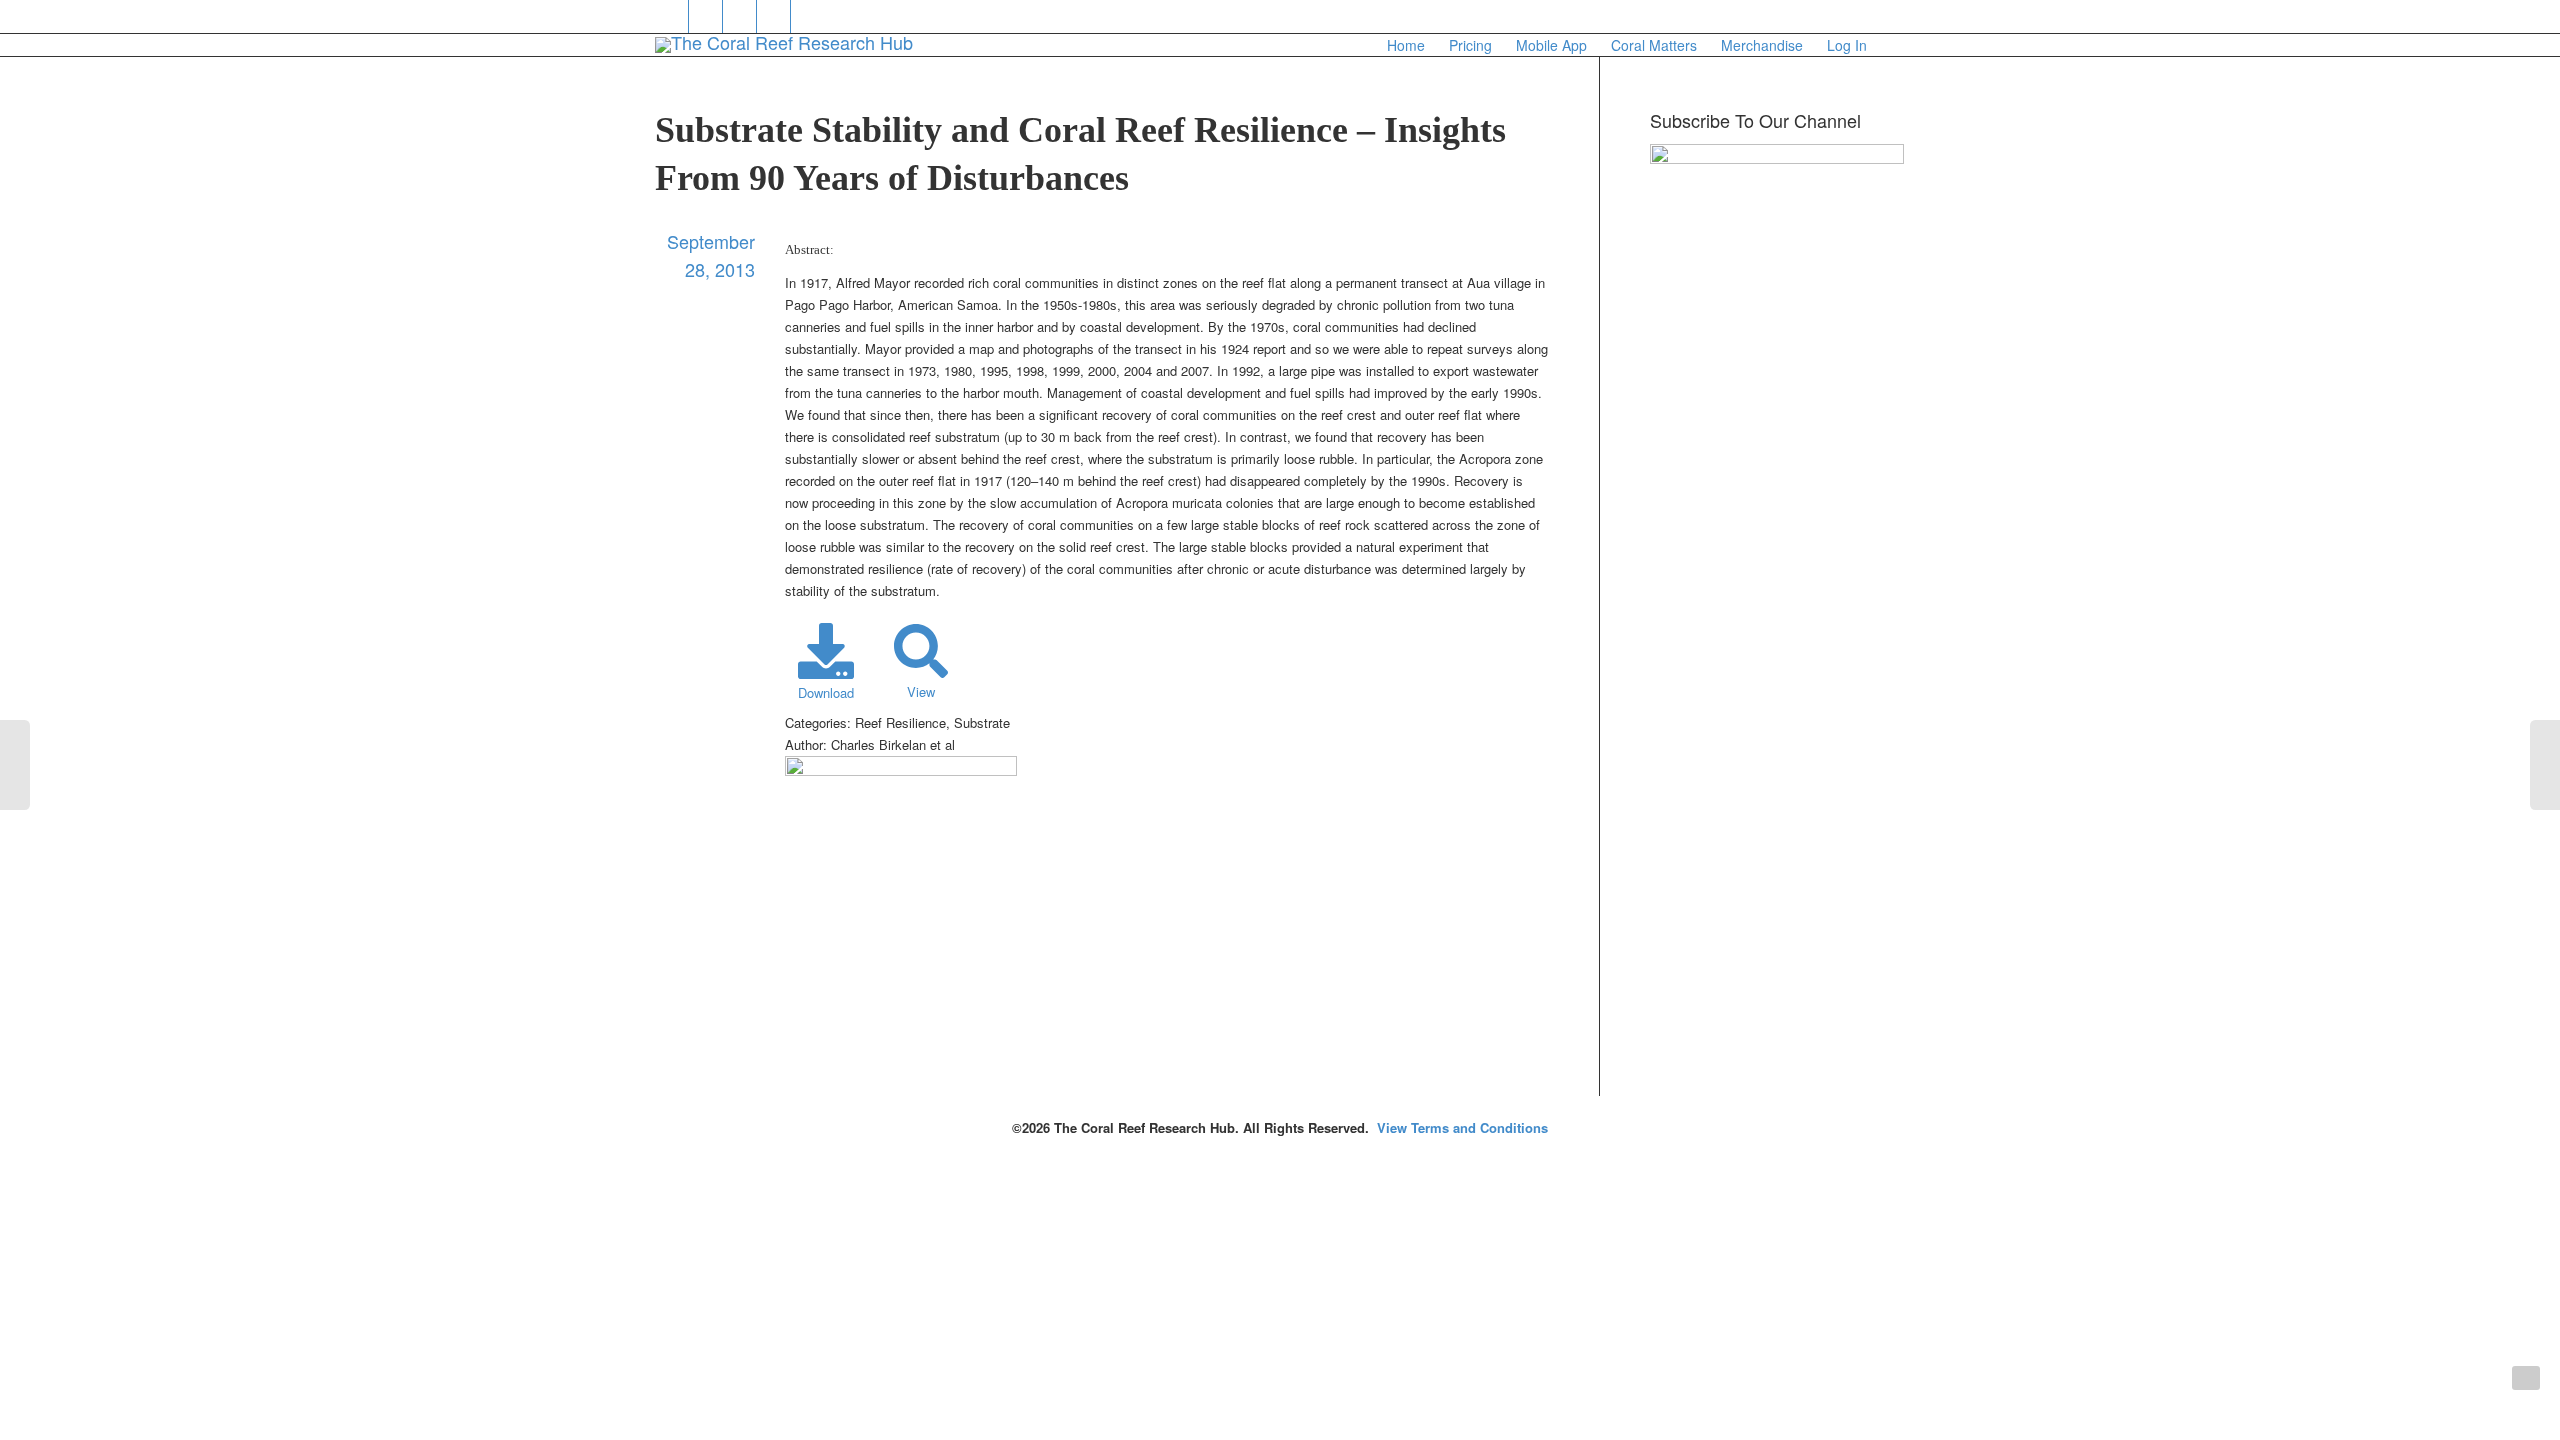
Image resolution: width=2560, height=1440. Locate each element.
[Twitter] (672, 16)
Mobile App (1551, 45)
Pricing (1470, 45)
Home (1406, 45)
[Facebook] (706, 16)
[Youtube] (774, 16)
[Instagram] (808, 16)
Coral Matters (1654, 45)
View (921, 691)
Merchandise (1762, 45)
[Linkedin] (740, 16)
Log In (1847, 45)
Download (826, 692)
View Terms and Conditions (1462, 1127)
